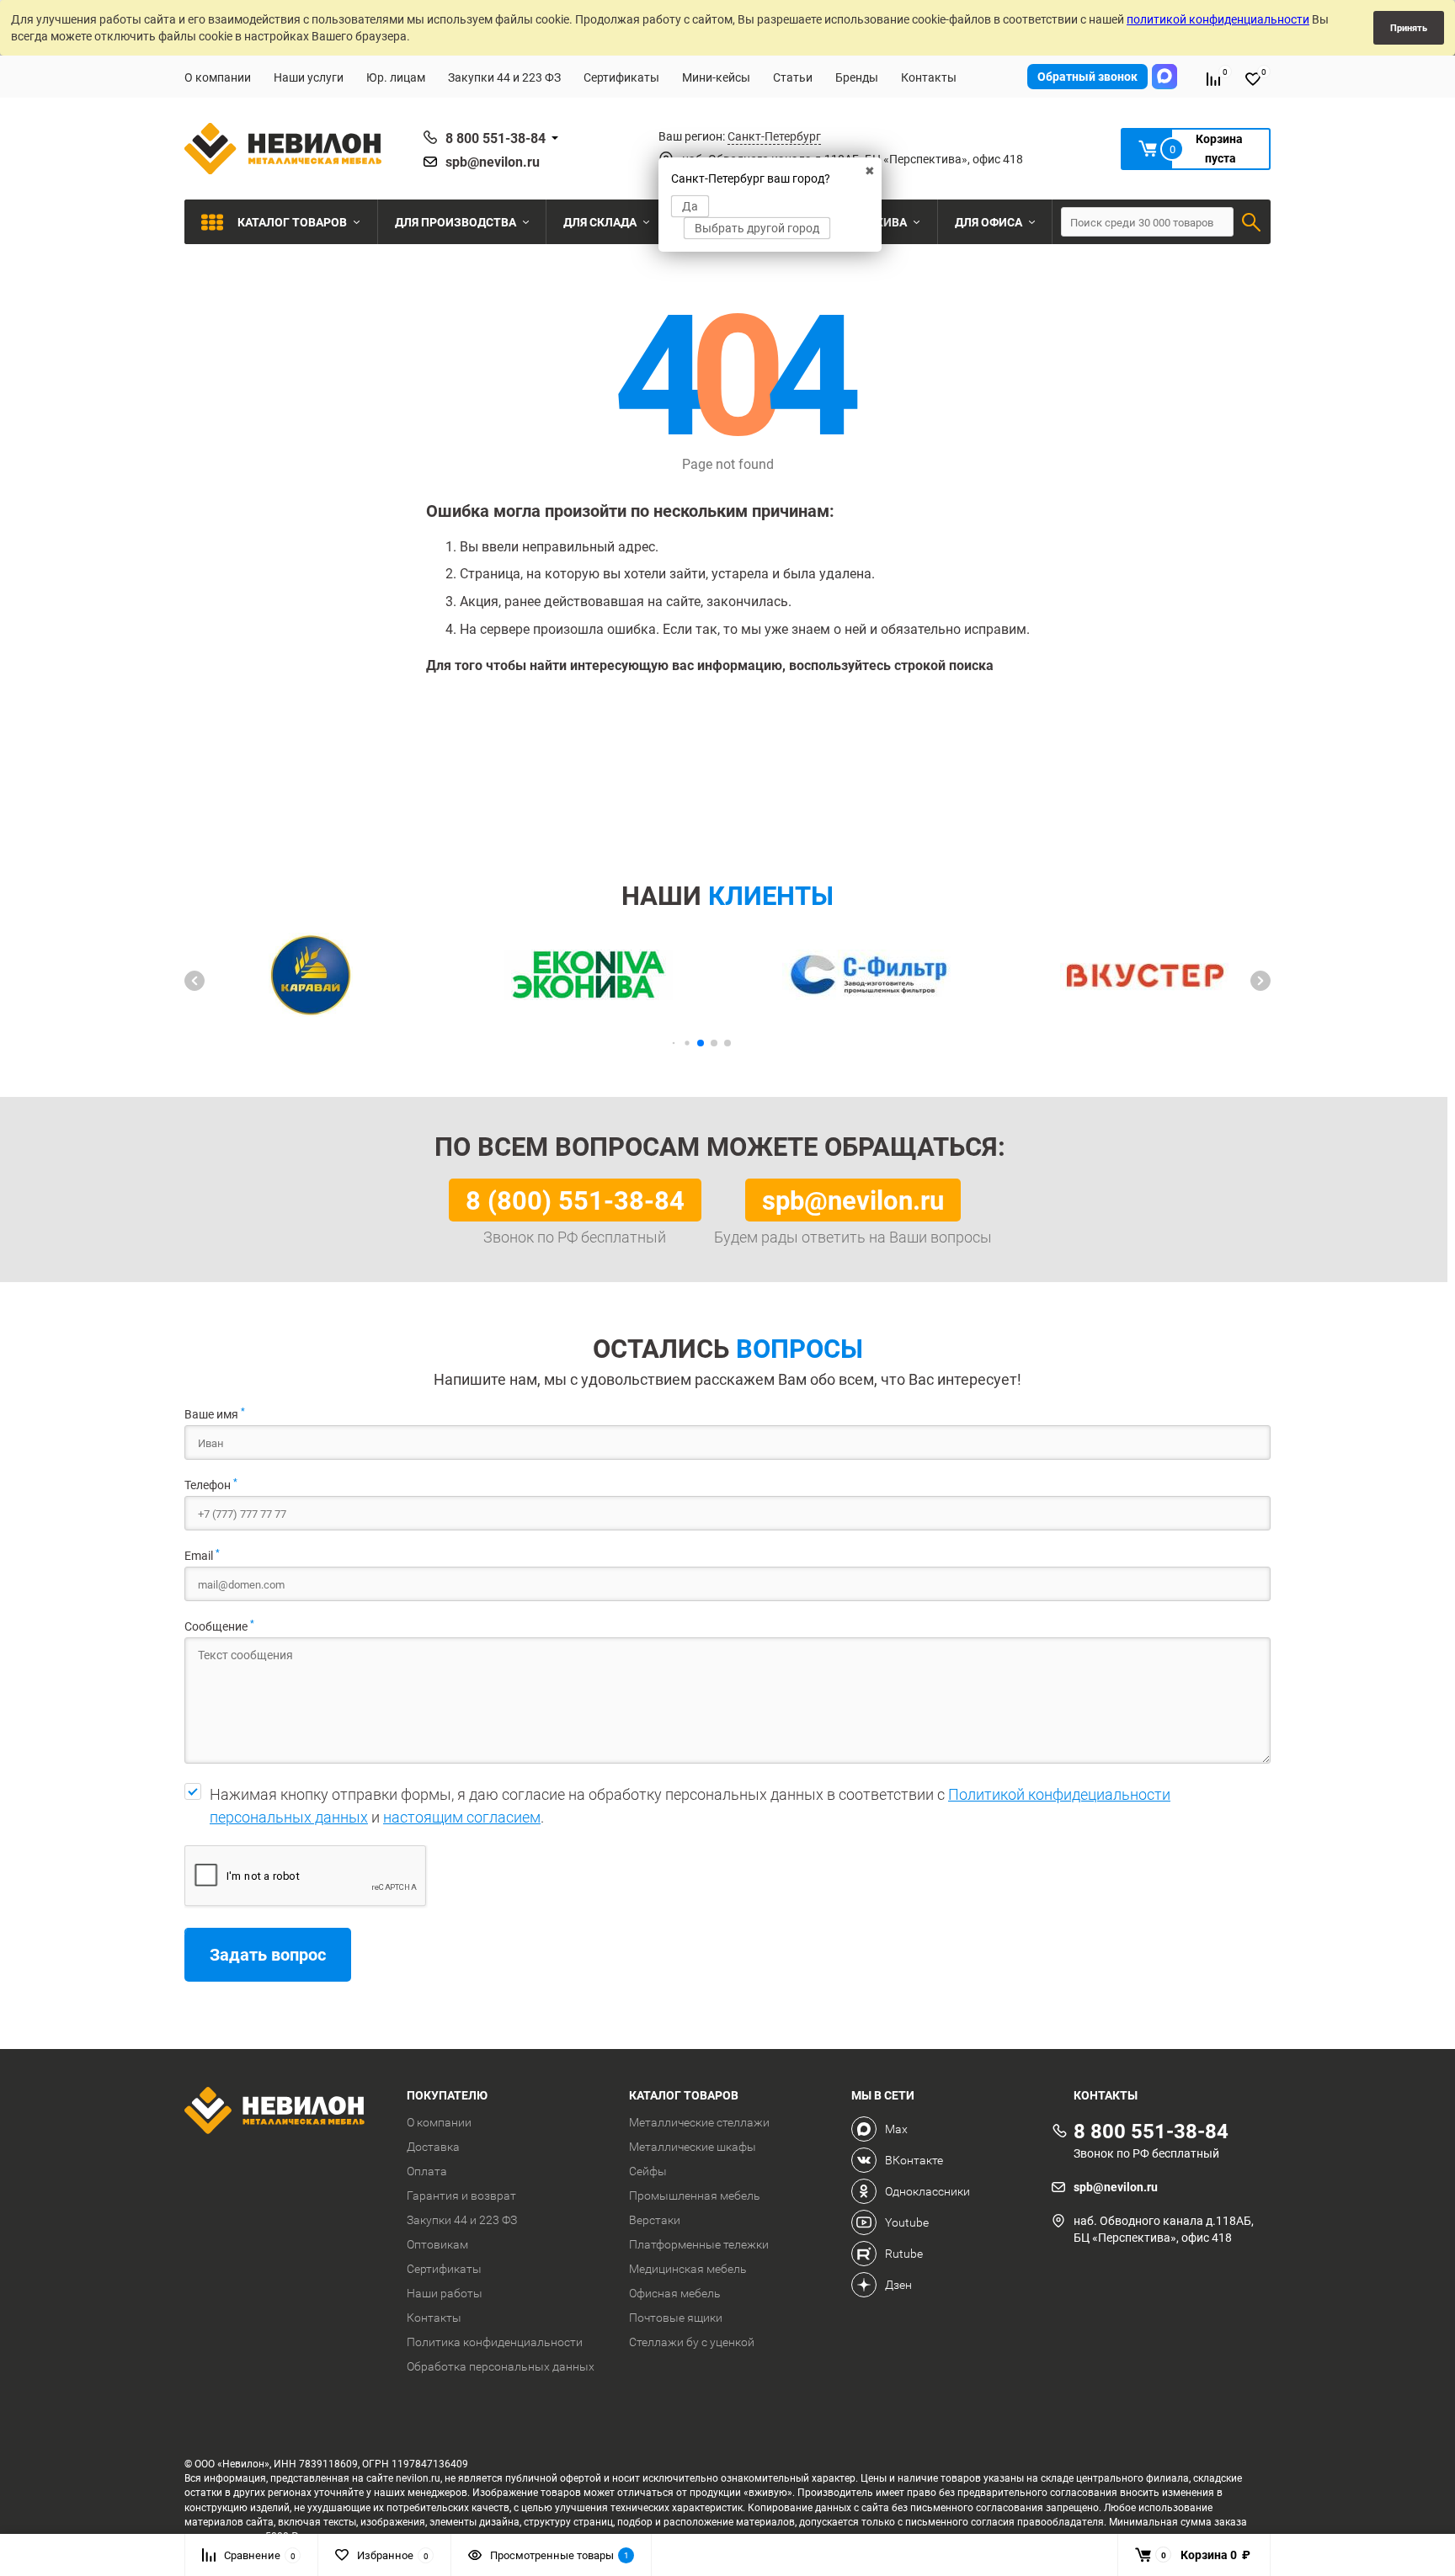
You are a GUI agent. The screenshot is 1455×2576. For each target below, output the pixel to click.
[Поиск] (1251, 222)
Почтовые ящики (676, 2318)
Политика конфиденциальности (495, 2342)
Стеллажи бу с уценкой (692, 2342)
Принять (1409, 27)
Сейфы (648, 2171)
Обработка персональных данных (501, 2366)
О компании (218, 77)
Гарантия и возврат (461, 2195)
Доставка (433, 2147)
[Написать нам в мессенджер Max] (1165, 77)
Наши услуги (309, 77)
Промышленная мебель (695, 2195)
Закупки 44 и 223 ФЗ (504, 77)
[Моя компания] (283, 2113)
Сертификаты (621, 77)
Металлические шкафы (693, 2147)
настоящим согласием (462, 1817)
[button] (195, 981)
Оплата (427, 2171)
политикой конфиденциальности (1218, 19)
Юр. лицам (396, 77)
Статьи (793, 77)
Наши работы (445, 2293)
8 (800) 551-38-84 (575, 1200)
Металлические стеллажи (699, 2122)
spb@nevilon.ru (493, 162)
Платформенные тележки (699, 2244)
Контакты (929, 77)
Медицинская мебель (688, 2269)
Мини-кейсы (716, 77)
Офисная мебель (675, 2293)
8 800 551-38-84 (496, 138)
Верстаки (655, 2220)
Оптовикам (437, 2244)
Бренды (857, 77)
